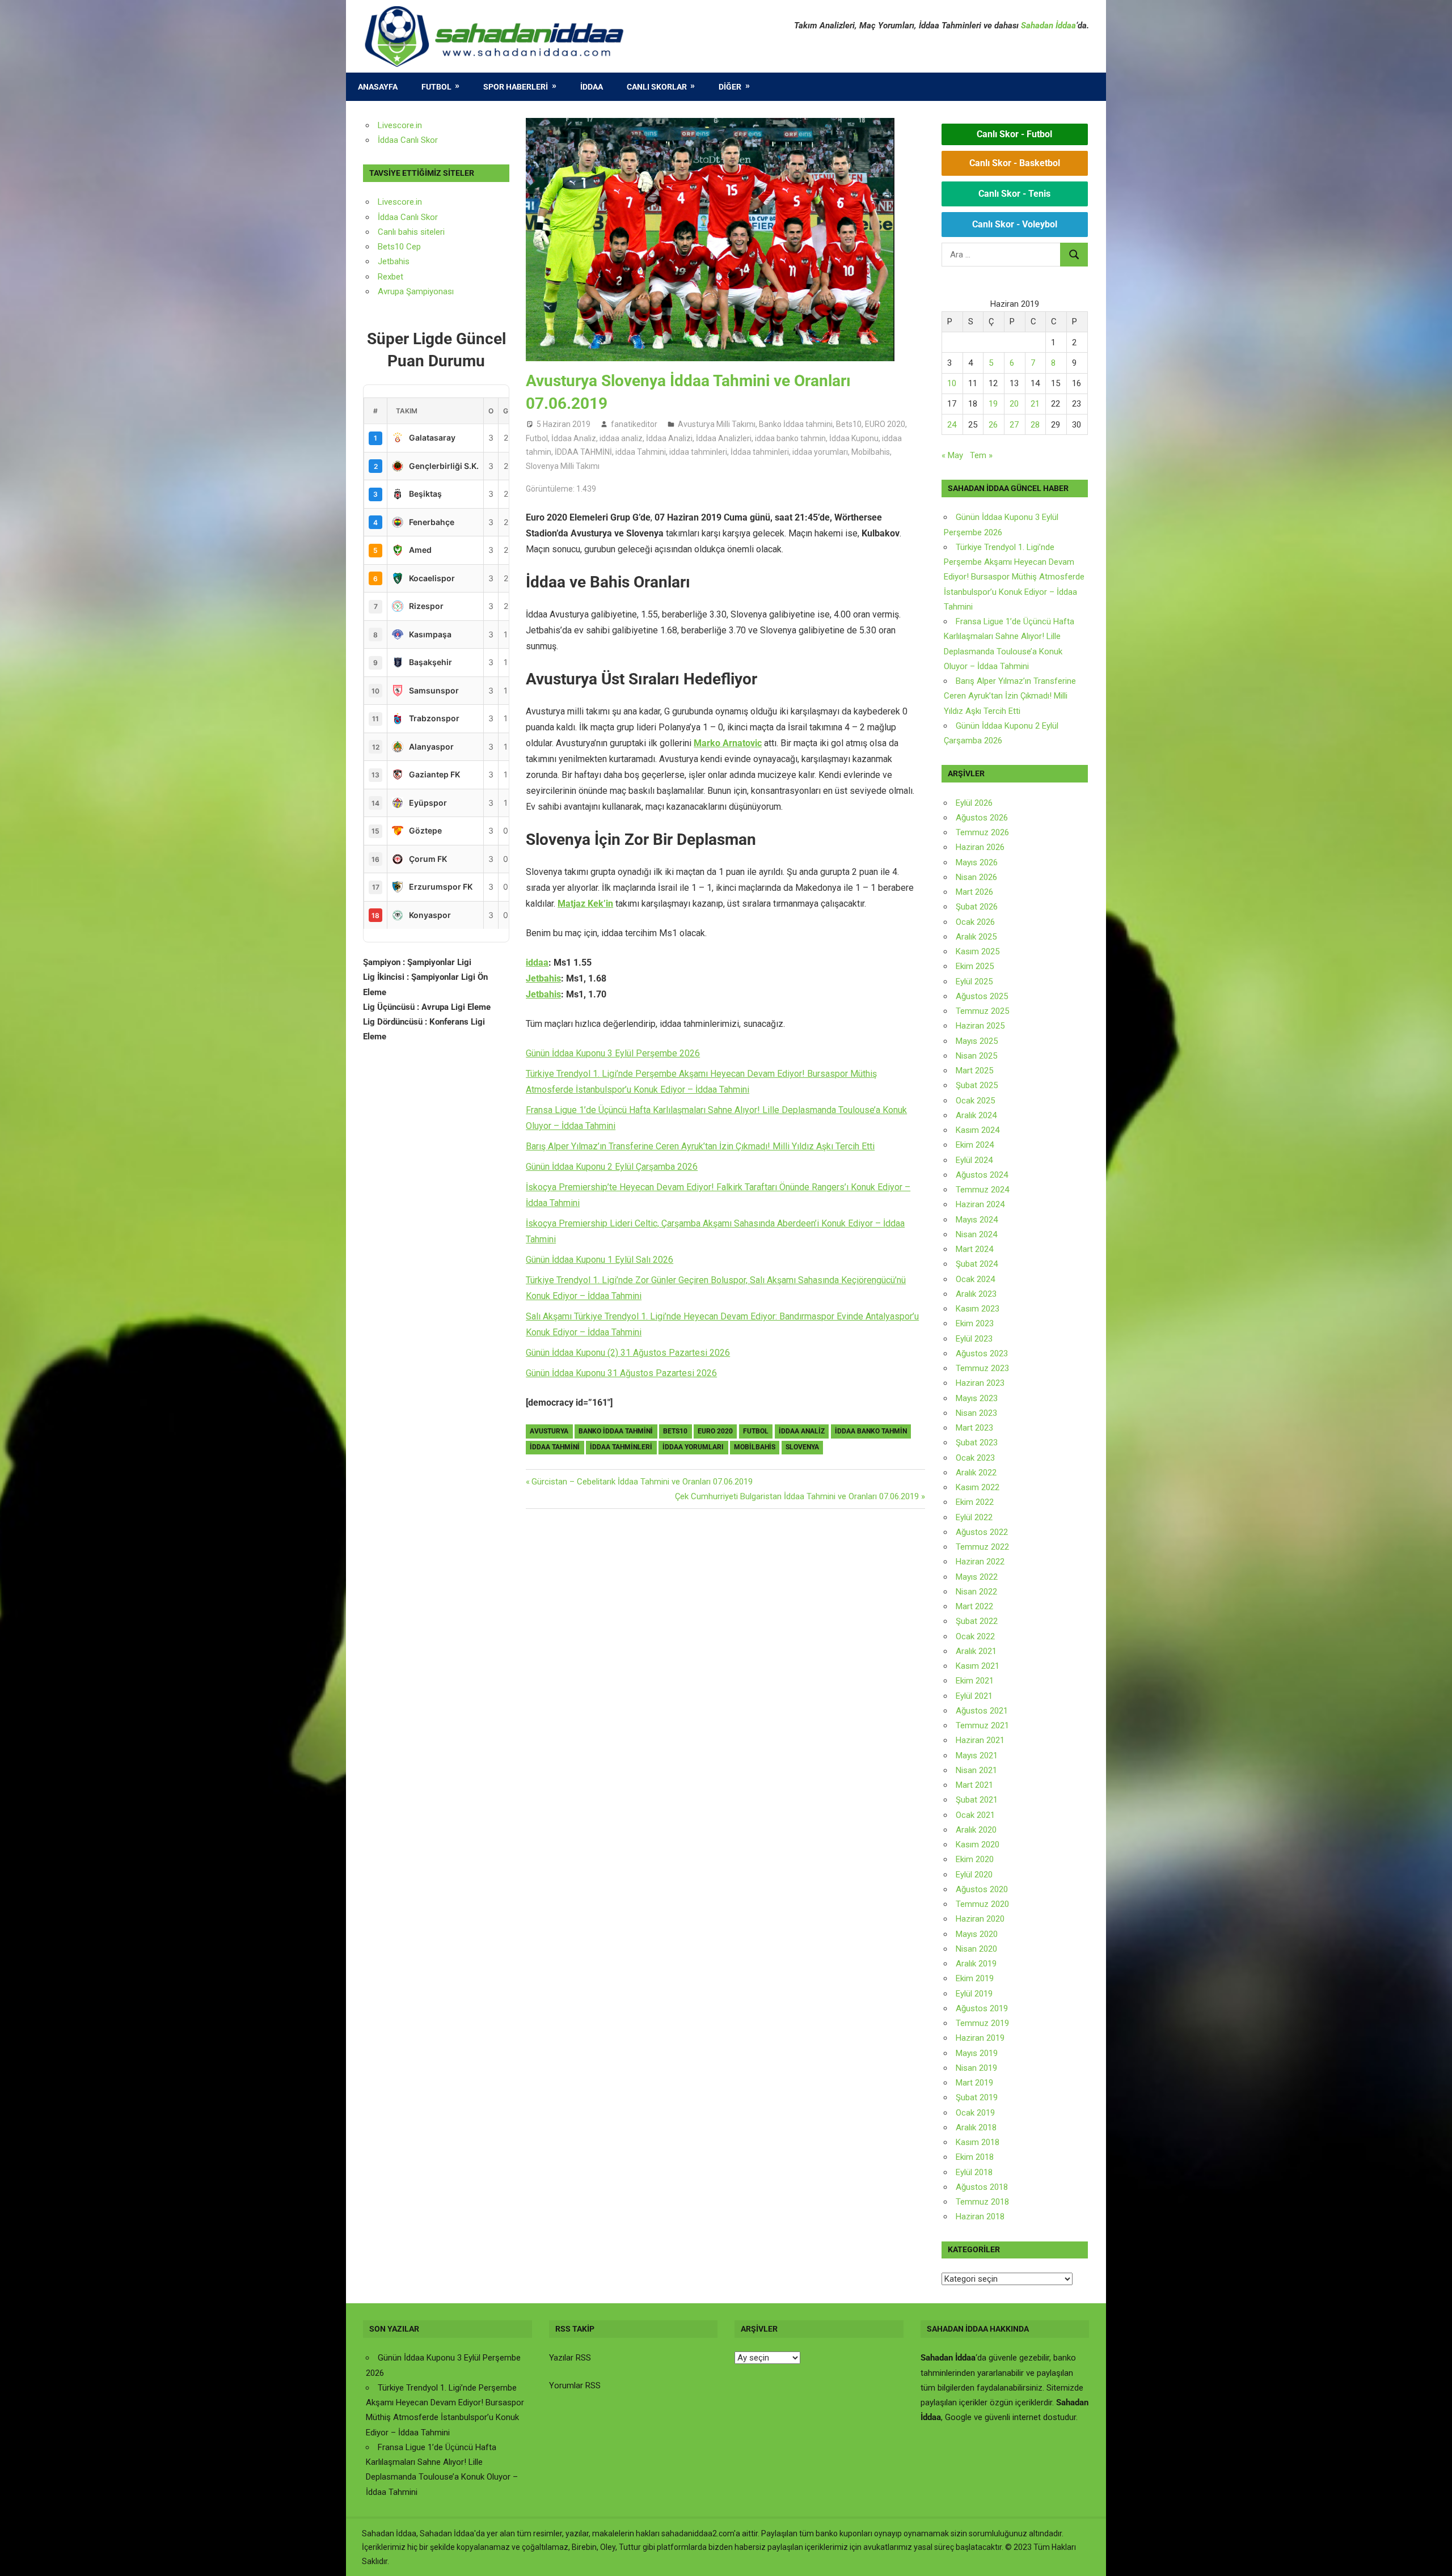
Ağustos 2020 (982, 1889)
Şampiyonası (429, 291)
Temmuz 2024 (982, 1190)
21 (1035, 404)
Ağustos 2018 (982, 2187)
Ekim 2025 (975, 966)
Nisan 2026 (976, 877)
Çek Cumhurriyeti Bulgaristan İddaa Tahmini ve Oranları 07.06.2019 (797, 1496)
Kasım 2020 (978, 1845)
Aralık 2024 (976, 1115)
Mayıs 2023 (977, 1398)
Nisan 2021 (976, 1770)
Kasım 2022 (978, 1487)
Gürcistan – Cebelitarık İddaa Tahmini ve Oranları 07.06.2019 (642, 1482)
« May (952, 455)
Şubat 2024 (977, 1264)
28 (1035, 425)
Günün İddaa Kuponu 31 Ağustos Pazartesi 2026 (621, 1373)
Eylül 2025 (974, 982)
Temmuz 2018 (982, 2202)
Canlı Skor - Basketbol (1015, 163)
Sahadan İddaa (1048, 26)
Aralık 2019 (976, 1964)
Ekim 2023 (975, 1323)
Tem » (981, 455)
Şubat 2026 (977, 907)
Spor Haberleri (516, 87)
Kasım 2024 (978, 1130)
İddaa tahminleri (760, 452)
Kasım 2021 (978, 1666)
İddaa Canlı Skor (408, 140)
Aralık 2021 (976, 1651)
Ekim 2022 (975, 1502)
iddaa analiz (621, 438)
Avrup (389, 291)
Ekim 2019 (975, 1978)
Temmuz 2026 (982, 832)
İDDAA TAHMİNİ (583, 452)
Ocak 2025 (975, 1101)
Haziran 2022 (980, 1562)
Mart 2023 (974, 1428)
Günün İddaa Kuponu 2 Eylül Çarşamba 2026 (612, 1167)
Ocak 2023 (975, 1458)
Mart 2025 (974, 1071)
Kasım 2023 (978, 1309)
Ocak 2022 (975, 1636)
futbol (756, 1431)
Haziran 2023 (980, 1383)
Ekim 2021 (975, 1681)
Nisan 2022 (976, 1592)
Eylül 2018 (974, 2172)
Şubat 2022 (977, 1621)
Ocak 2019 (975, 2113)
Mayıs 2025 (977, 1041)
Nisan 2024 (976, 1234)
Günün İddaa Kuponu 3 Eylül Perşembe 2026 (613, 1053)
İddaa (592, 87)
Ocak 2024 (975, 1279)
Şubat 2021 (977, 1800)
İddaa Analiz (574, 438)
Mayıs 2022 (977, 1577)
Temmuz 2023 (982, 1368)
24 (952, 425)
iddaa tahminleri (698, 452)
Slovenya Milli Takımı (563, 466)
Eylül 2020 (974, 1875)
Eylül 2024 (974, 1160)
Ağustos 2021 (982, 1711)
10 (952, 383)
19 (993, 404)
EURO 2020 (885, 424)
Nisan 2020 (976, 1949)
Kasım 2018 (978, 2142)
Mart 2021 (974, 1785)
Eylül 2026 (974, 803)
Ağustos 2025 (982, 996)
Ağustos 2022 (982, 1532)
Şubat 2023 (977, 1443)
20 (1014, 404)
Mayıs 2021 (977, 1756)
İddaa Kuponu (854, 438)
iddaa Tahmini (641, 452)
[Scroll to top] (1433, 2557)
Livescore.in (400, 125)
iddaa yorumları (820, 452)
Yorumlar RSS (575, 2385)
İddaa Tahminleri (621, 1447)
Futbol (436, 87)
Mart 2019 (974, 2083)
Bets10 (849, 424)
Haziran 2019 (980, 2038)
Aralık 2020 (976, 1830)
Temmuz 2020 (982, 1904)
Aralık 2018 (976, 2127)
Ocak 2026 (975, 922)
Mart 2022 (974, 1606)
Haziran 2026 (980, 847)
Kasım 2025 (978, 951)
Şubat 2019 (977, 2097)
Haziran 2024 (980, 1204)
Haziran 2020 (980, 1919)
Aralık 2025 (976, 937)
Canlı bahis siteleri (411, 232)
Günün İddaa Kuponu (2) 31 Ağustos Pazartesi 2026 (628, 1353)
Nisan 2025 (976, 1056)
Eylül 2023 (974, 1339)
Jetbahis (394, 261)
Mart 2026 (974, 892)
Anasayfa (378, 87)
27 (1014, 425)
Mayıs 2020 (977, 1934)
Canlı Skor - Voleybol (1015, 224)
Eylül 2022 (974, 1517)
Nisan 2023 (976, 1413)
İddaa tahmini (555, 1447)
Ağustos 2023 (982, 1353)
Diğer (730, 87)
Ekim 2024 (975, 1145)
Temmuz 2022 (982, 1547)
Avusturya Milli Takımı (717, 424)
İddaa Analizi (669, 438)
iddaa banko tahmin (790, 438)
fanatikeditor (634, 424)
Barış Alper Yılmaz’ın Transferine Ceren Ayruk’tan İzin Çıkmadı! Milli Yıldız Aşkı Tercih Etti (700, 1146)
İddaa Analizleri (724, 438)
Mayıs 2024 (977, 1220)
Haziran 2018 (980, 2217)
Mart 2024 (974, 1249)
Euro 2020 (715, 1431)
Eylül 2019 (974, 1994)
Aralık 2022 (976, 1473)
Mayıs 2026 (977, 862)
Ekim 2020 (975, 1859)
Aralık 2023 (976, 1294)
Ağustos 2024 (982, 1175)
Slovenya (802, 1447)
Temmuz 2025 (982, 1011)
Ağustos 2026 (982, 818)
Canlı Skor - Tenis (1014, 194)
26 (993, 425)
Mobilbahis (871, 452)
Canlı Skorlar (657, 87)
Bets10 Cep (399, 247)
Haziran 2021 (980, 1740)
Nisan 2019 (976, 2068)
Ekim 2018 (975, 2157)
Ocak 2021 (975, 1815)
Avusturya (549, 1431)
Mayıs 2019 (977, 2053)
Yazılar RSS (570, 2358)
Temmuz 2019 (982, 2023)
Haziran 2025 (980, 1026)
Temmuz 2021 (982, 1725)
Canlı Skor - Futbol (1014, 134)
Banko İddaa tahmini (796, 424)
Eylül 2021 (974, 1696)
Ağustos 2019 (982, 2008)
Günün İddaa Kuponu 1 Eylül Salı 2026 (600, 1260)
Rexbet (391, 277)
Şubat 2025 (977, 1085)
